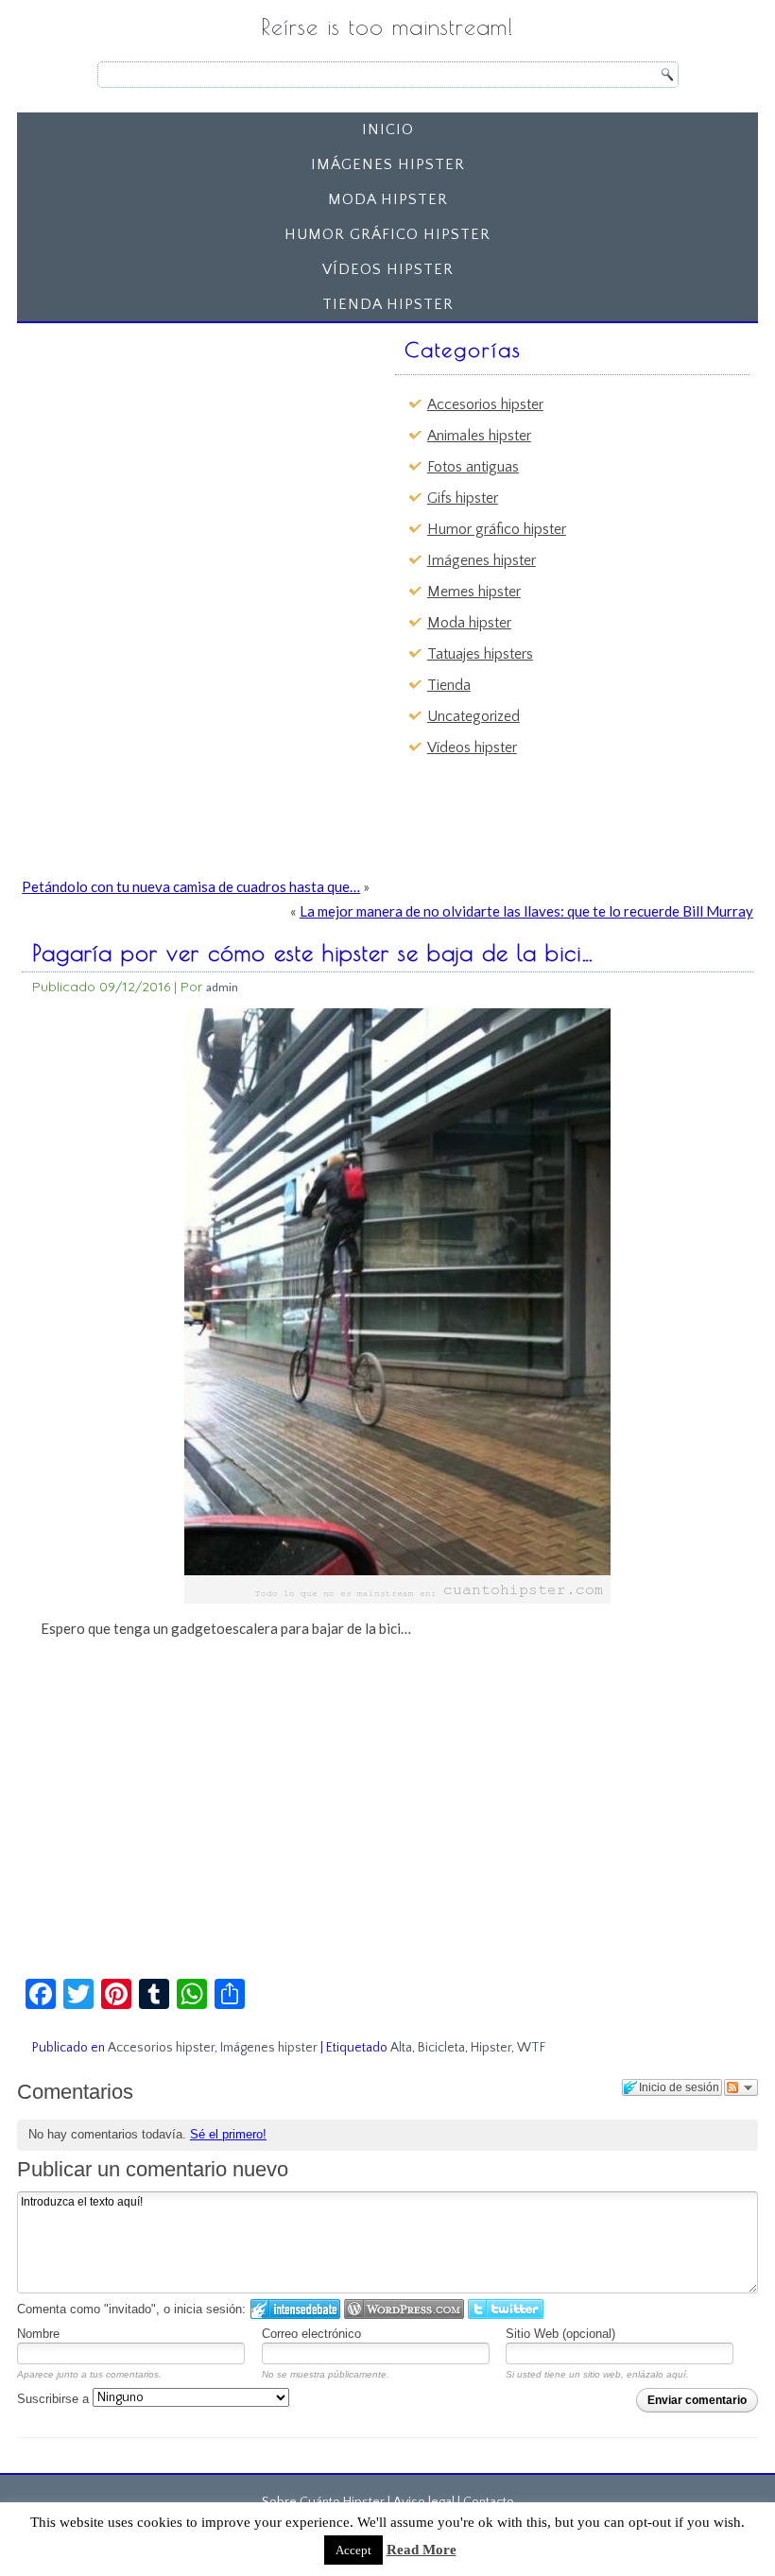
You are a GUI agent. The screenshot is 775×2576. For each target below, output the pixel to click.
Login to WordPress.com (404, 2309)
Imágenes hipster (388, 164)
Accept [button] (353, 2550)
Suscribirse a (55, 2399)
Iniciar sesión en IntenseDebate (295, 2309)
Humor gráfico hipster (387, 234)
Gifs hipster (463, 498)
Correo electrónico (311, 2334)
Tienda (449, 685)
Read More (422, 2550)
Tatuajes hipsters (480, 654)
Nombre (38, 2334)
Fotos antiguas (473, 467)
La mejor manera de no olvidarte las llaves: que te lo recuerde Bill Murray (526, 911)
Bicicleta (441, 2048)
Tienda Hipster (388, 304)
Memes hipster (474, 592)
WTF (531, 2048)
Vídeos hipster (388, 269)
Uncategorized (474, 716)
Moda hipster (388, 199)
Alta (401, 2048)
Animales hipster (479, 436)
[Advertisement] (171, 449)
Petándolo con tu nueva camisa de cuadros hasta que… (191, 886)
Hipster (491, 2048)
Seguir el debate (741, 2087)
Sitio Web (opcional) (560, 2334)
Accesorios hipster (485, 404)
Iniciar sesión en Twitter (506, 2309)
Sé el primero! (228, 2134)
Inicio (388, 129)
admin (222, 987)
